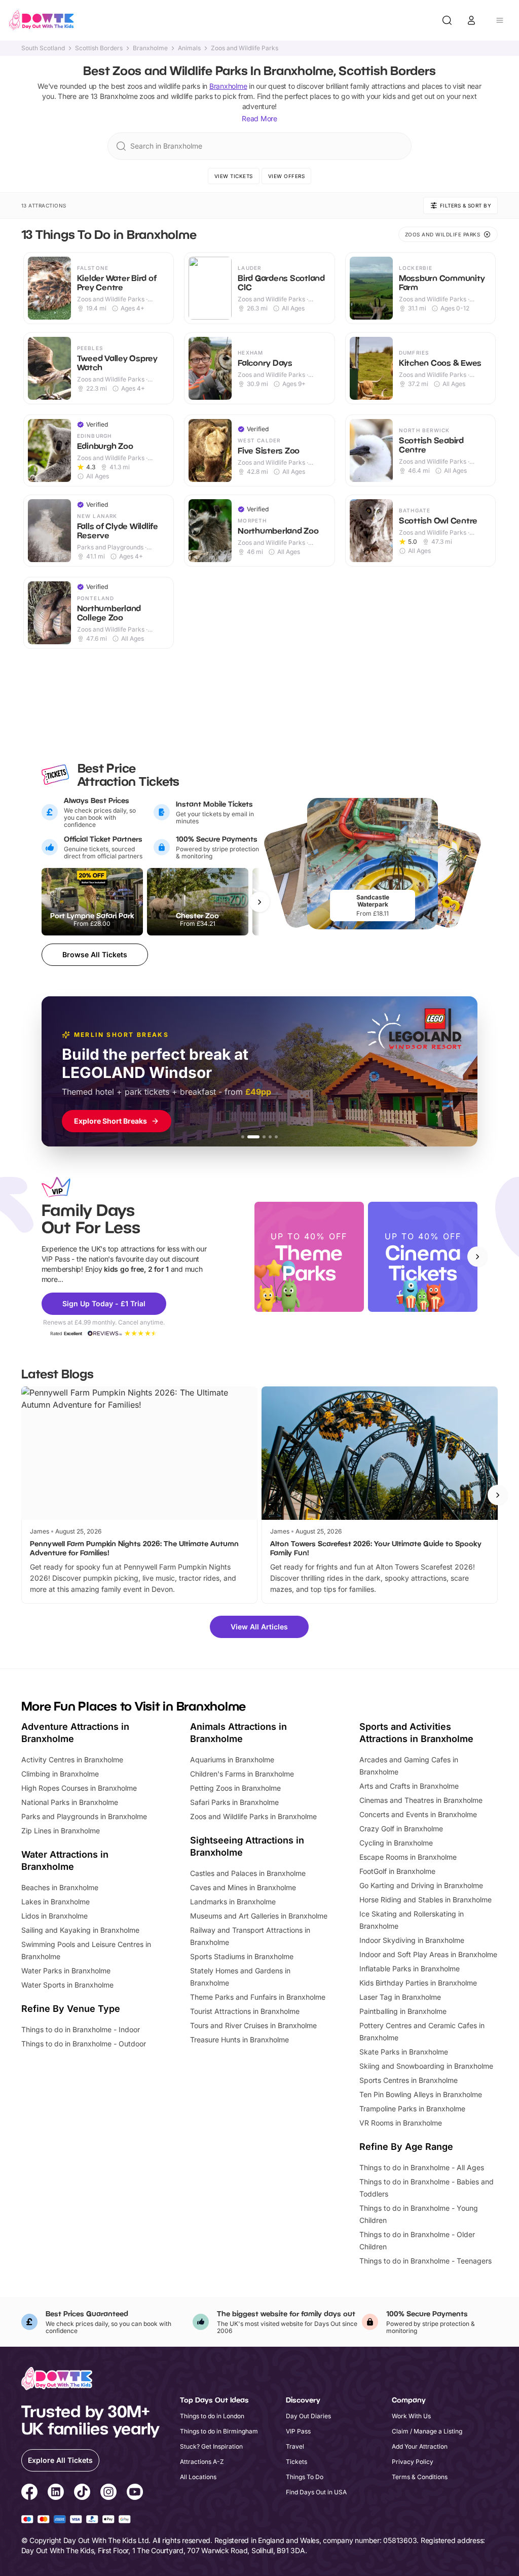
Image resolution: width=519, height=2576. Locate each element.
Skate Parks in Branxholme (404, 2052)
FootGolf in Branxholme (397, 1871)
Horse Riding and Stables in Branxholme (425, 1900)
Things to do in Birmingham (219, 2431)
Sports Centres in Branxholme (409, 2080)
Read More (259, 118)
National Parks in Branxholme (70, 1802)
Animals (189, 48)
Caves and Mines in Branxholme (243, 1887)
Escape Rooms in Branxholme (408, 1857)
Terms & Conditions (420, 2477)
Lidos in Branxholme (54, 1916)
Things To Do (305, 2477)
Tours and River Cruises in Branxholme (253, 2025)
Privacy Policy (413, 2462)
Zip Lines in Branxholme (61, 1831)
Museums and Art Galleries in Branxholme (259, 1916)
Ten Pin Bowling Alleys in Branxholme (421, 2094)
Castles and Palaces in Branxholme (248, 1873)
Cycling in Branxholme (396, 1843)
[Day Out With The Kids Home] (42, 20)
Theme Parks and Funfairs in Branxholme (258, 1997)
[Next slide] (477, 1257)
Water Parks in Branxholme (66, 1971)
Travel (295, 2446)
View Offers (287, 176)
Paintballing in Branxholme (403, 2011)
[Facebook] (29, 2493)
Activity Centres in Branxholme (72, 1760)
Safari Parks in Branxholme (234, 1802)
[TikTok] (82, 2493)
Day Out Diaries (308, 2416)
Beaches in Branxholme (60, 1887)
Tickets (296, 2462)
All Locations (198, 2477)
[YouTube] (135, 2493)
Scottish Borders (99, 48)
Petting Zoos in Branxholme (235, 1788)
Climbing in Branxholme (60, 1774)
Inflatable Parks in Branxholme (410, 1969)
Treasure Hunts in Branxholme (239, 2040)
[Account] (471, 20)
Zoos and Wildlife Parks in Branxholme (253, 1816)
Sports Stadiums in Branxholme (242, 1956)
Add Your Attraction (420, 2446)
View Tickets (234, 176)
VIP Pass (298, 2431)
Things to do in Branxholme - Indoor (81, 2029)
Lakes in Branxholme (55, 1902)
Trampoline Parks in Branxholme (412, 2109)
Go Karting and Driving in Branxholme (421, 1885)
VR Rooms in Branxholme (401, 2123)
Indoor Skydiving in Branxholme (412, 1940)
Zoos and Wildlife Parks (245, 48)
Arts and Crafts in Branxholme (409, 1786)
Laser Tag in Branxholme (400, 1997)
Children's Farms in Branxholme (242, 1774)
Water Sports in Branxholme (67, 1985)
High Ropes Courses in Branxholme (79, 1788)
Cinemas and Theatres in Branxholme (421, 1800)
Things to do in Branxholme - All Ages (422, 2167)
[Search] (447, 20)
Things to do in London (212, 2416)
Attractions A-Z (202, 2462)
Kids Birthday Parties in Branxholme (418, 1983)
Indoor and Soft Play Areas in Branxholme (428, 1954)
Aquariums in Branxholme (232, 1760)
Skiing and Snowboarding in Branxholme (426, 2066)
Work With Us (411, 2416)
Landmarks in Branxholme (233, 1902)
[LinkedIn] (56, 2493)
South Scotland (43, 48)
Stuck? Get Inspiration (211, 2446)
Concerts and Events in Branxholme (418, 1814)
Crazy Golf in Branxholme (401, 1829)
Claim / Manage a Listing (427, 2431)
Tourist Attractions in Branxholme (245, 2011)
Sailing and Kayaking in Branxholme (80, 1930)
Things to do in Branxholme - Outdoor (84, 2044)
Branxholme (150, 48)
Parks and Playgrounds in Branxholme (84, 1816)
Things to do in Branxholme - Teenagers (425, 2261)
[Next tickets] (259, 902)
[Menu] (500, 20)
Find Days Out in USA (316, 2492)
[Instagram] (108, 2493)
